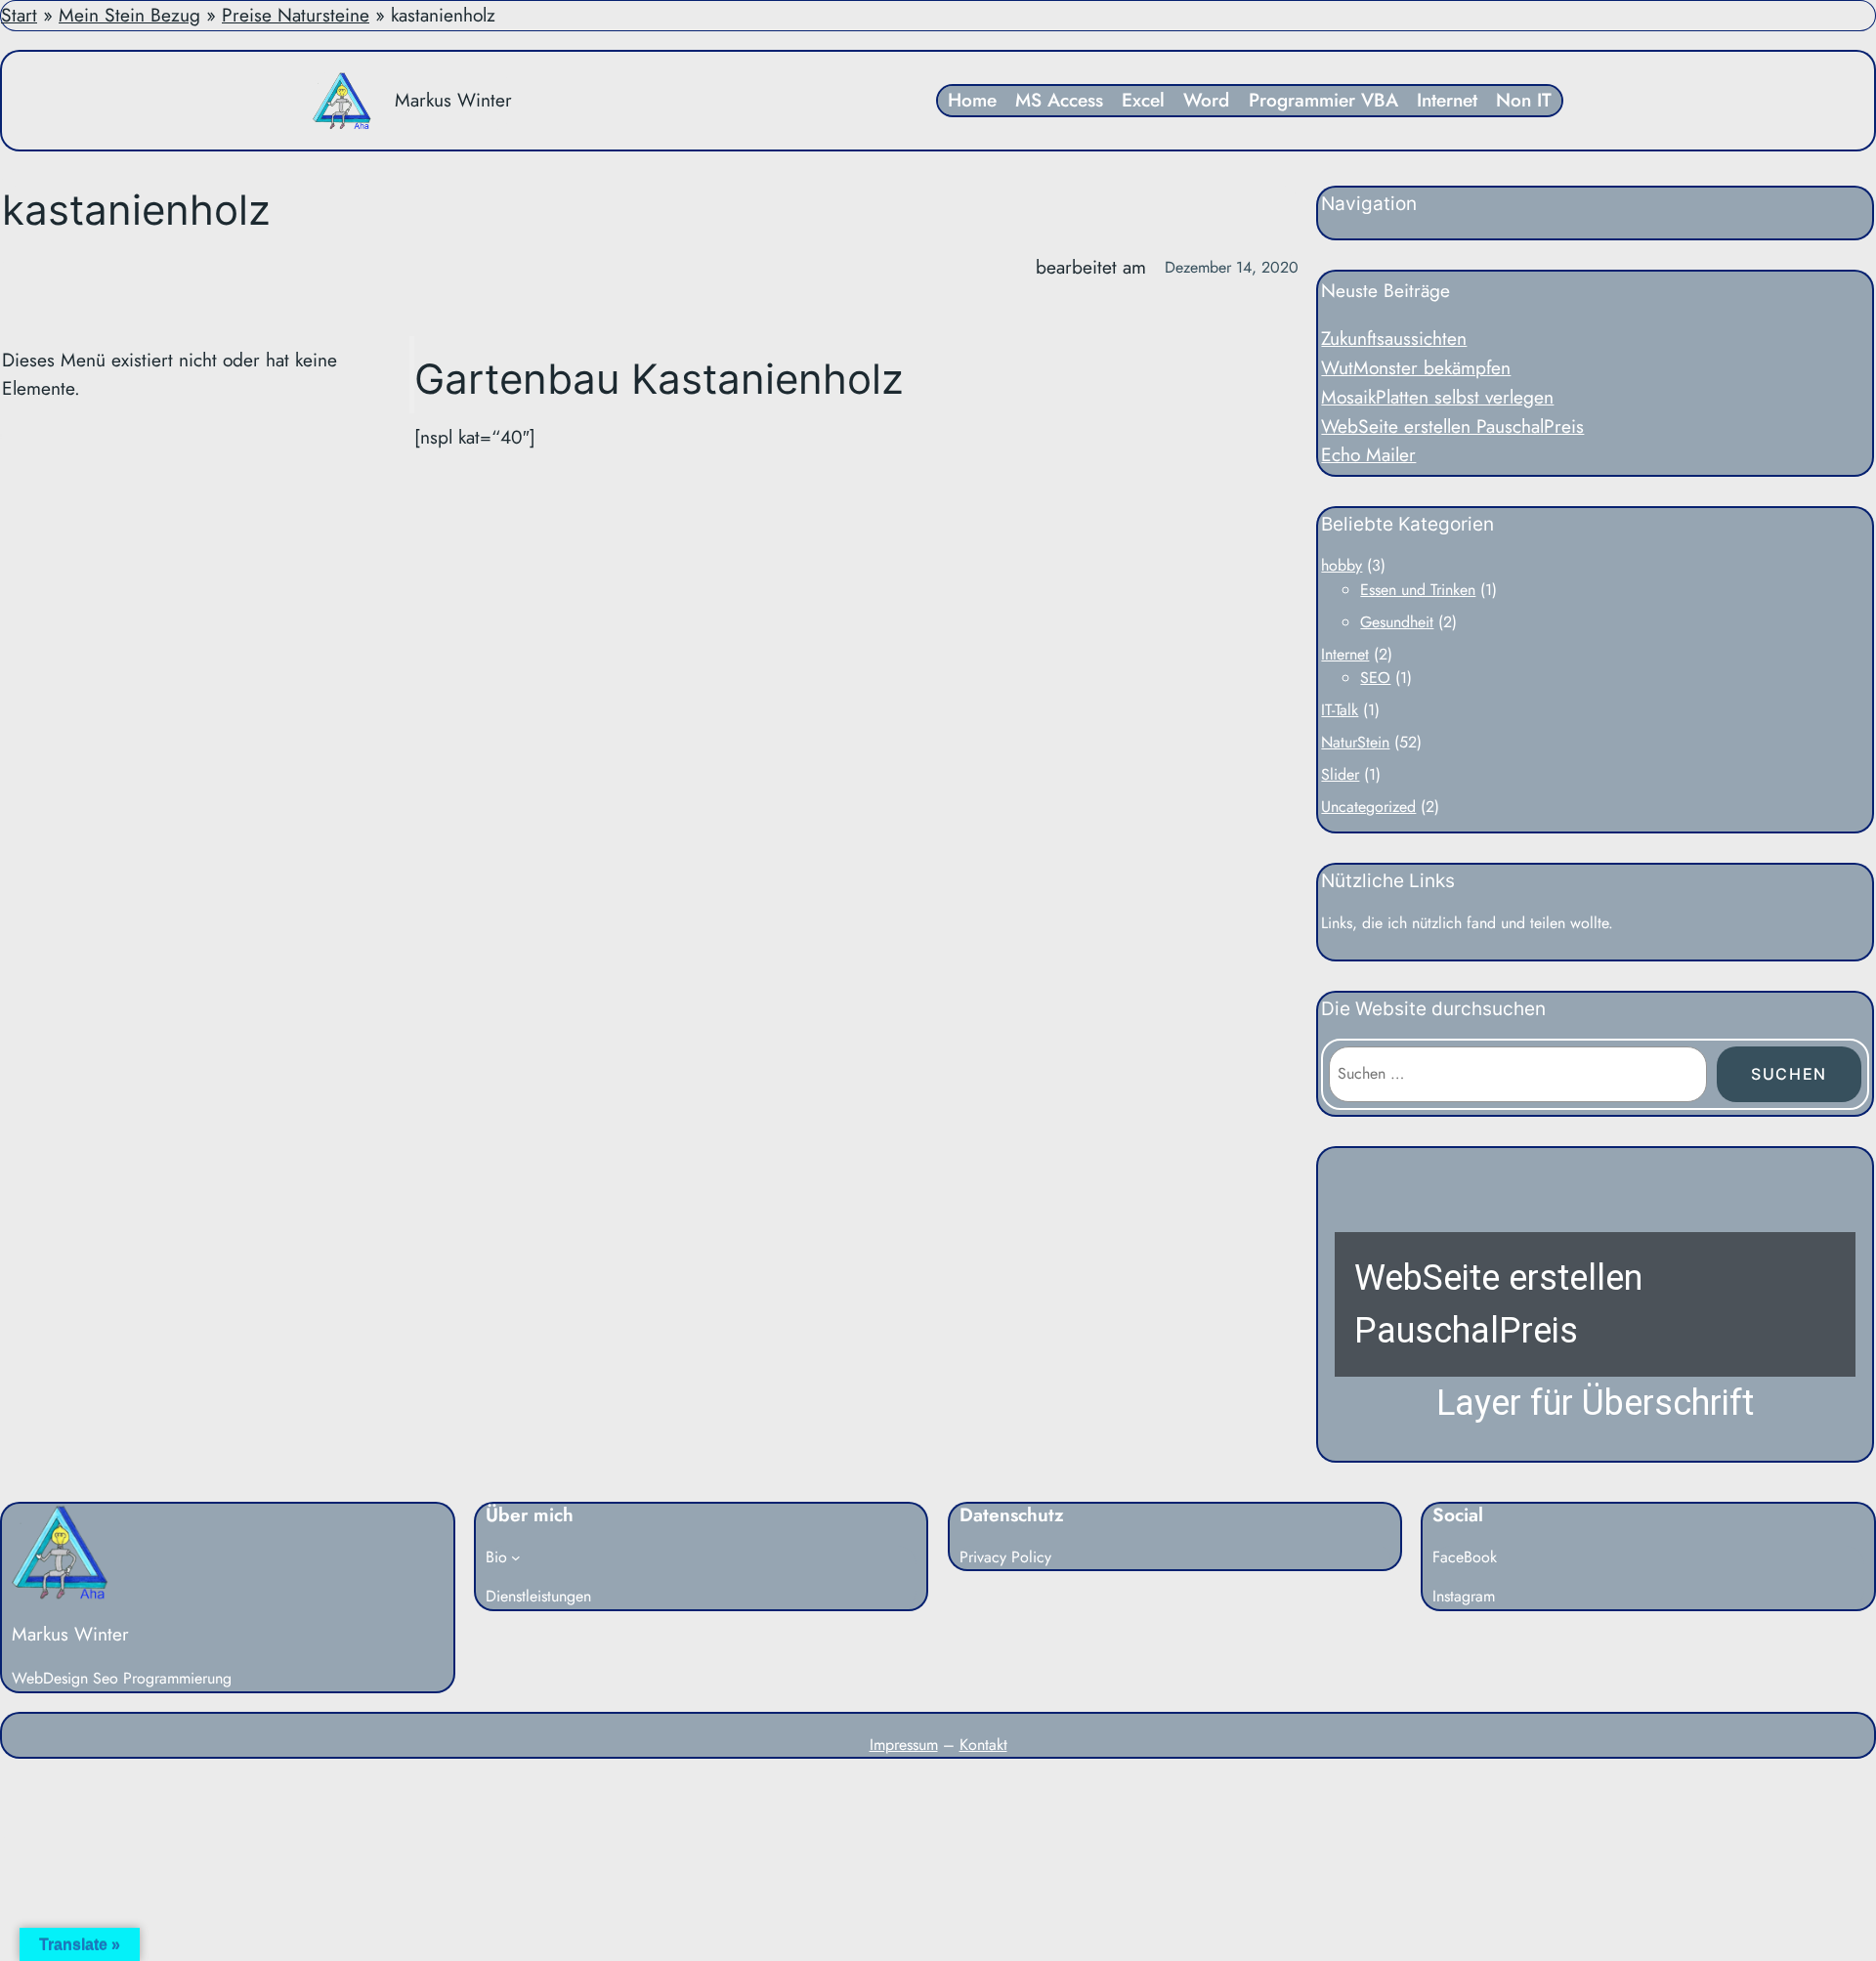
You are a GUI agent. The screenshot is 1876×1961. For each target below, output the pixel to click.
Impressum (904, 1745)
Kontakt (983, 1745)
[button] (1595, 1304)
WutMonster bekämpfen (1416, 367)
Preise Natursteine (296, 15)
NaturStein (1355, 742)
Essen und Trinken (1418, 590)
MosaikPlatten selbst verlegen (1437, 397)
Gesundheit (1397, 622)
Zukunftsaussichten (1394, 338)
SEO (1375, 678)
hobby (1342, 565)
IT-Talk (1340, 710)
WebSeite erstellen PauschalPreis (1452, 426)
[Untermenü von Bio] (516, 1557)
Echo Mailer (1368, 454)
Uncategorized (1368, 807)
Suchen (1789, 1074)
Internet (1345, 654)
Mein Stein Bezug (129, 15)
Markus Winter (453, 100)
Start (19, 15)
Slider (1340, 774)
